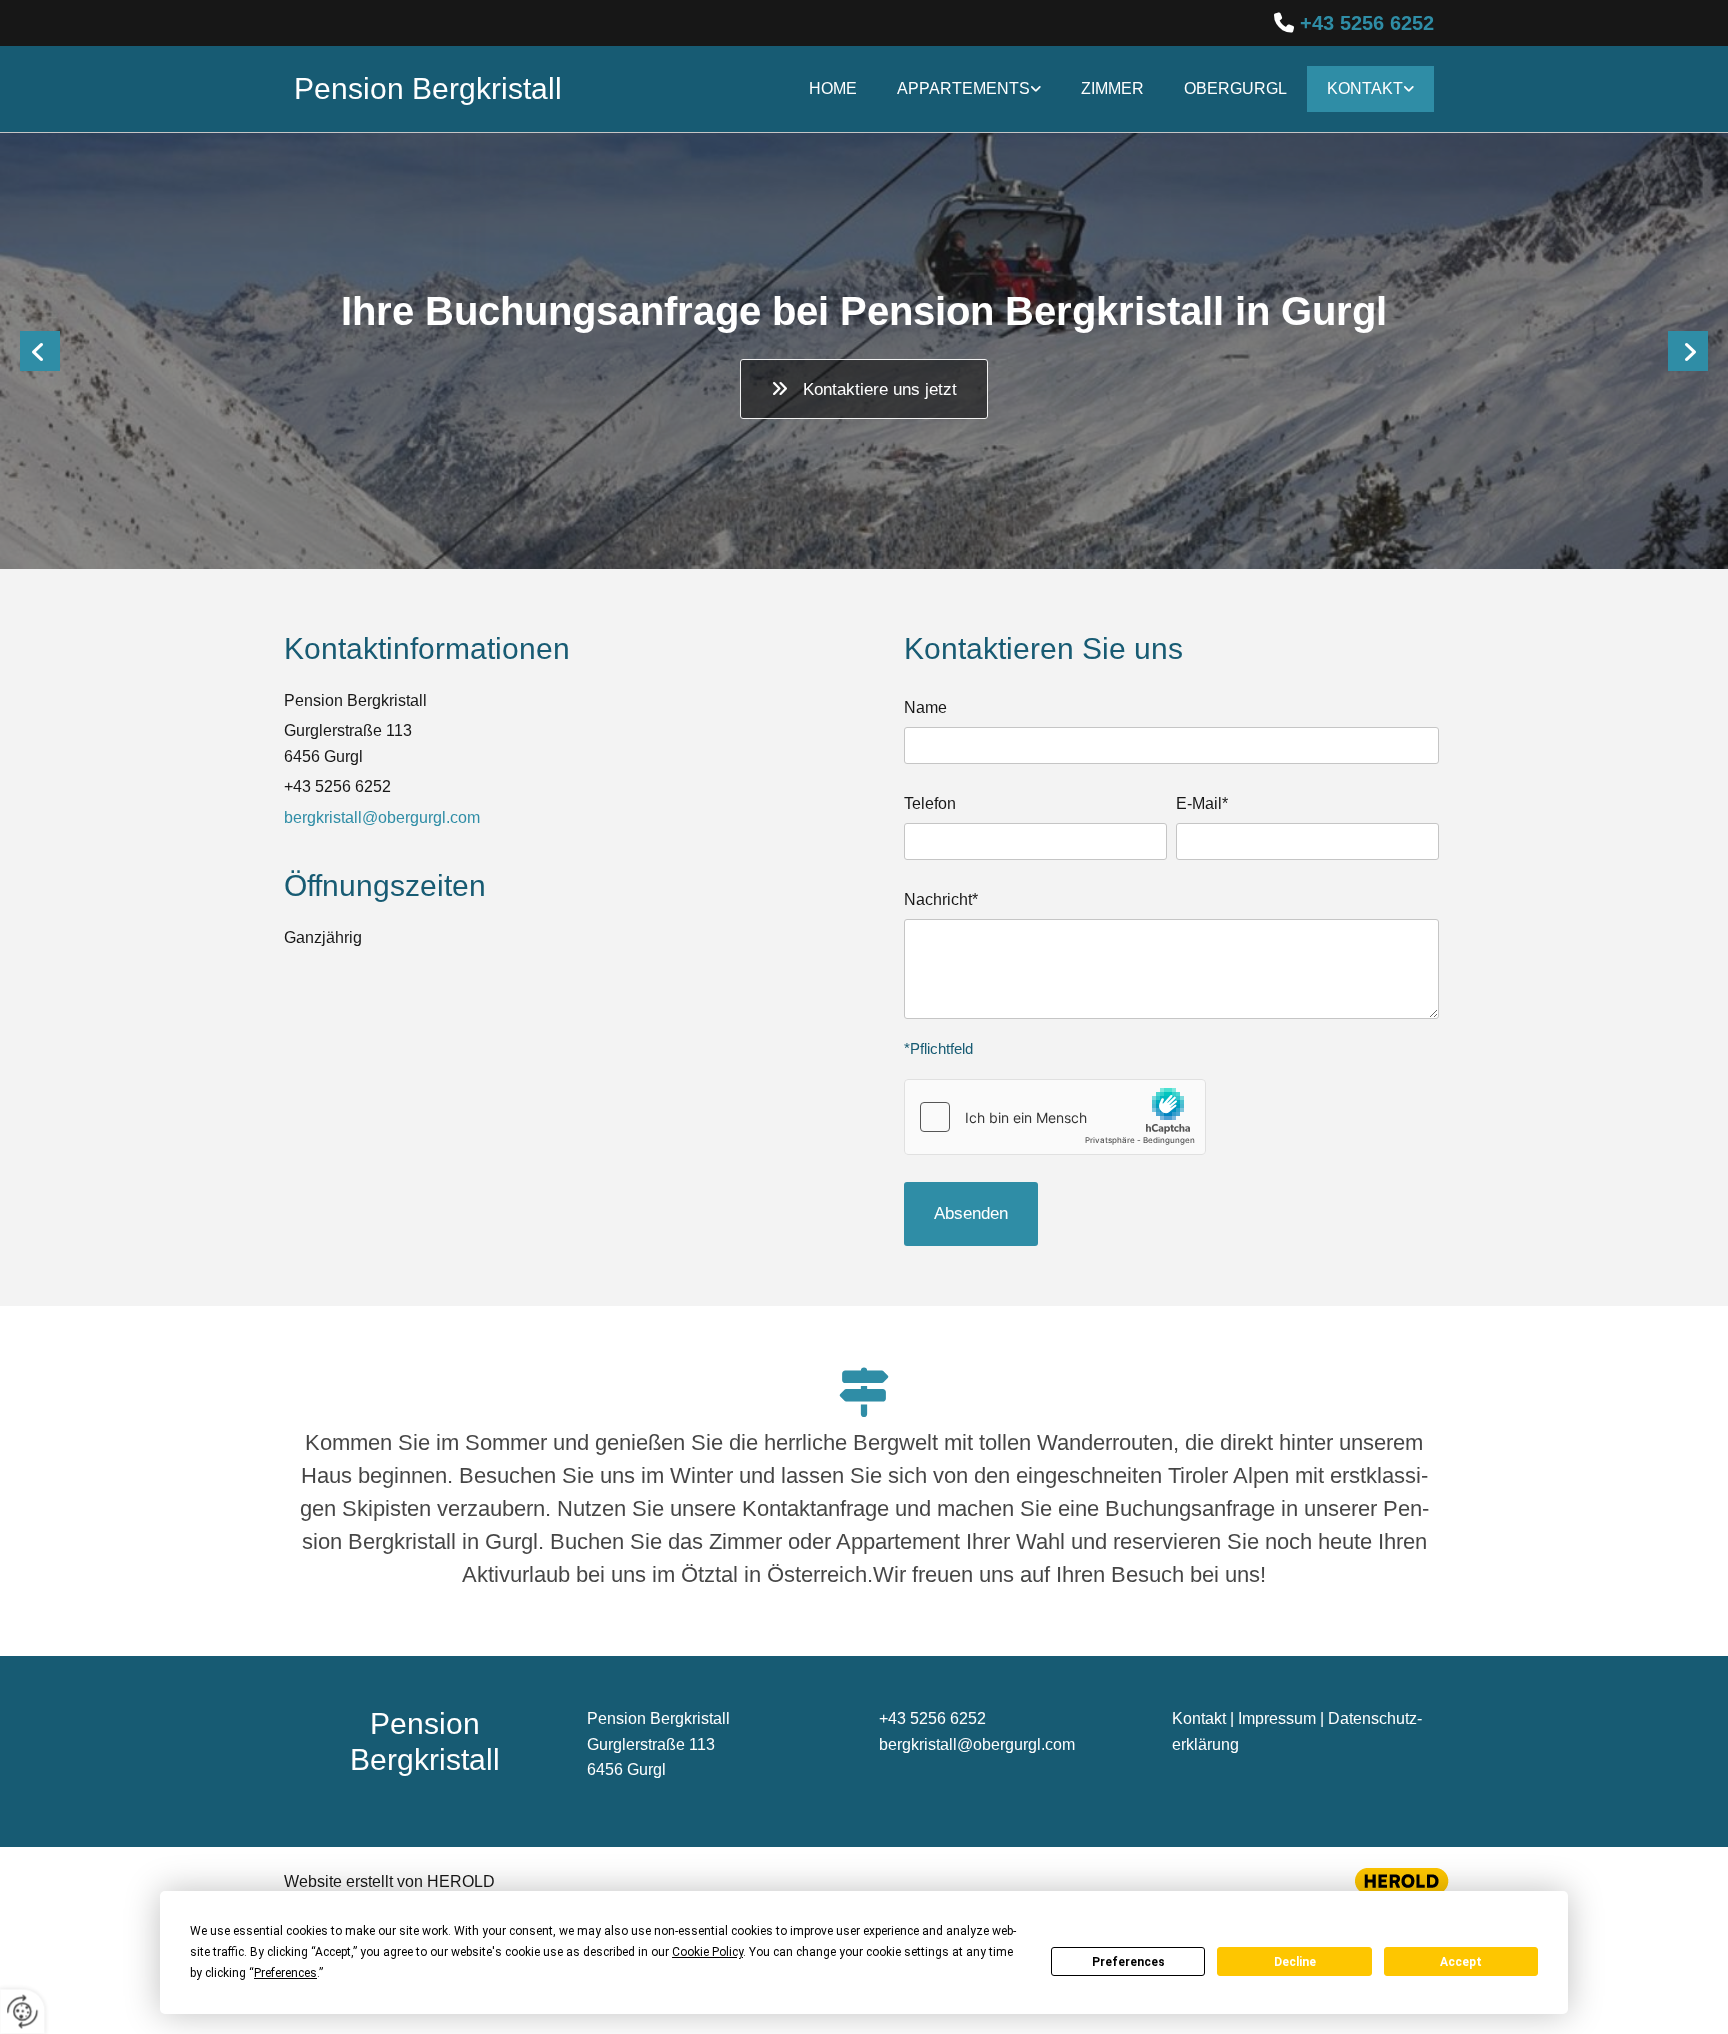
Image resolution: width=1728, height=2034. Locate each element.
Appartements (963, 88)
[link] (969, 89)
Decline (1295, 1962)
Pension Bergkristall (428, 88)
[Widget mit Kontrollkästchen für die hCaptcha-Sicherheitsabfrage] (1055, 1117)
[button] (864, 389)
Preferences (1128, 1962)
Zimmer (1112, 88)
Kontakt (1365, 88)
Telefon (930, 803)
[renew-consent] (22, 2011)
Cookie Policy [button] (707, 1952)
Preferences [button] (285, 1973)
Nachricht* (941, 899)
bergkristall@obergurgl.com (382, 817)
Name (925, 707)
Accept (1461, 1962)
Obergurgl (1235, 88)
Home (833, 88)
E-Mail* (1202, 803)
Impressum (1277, 1718)
